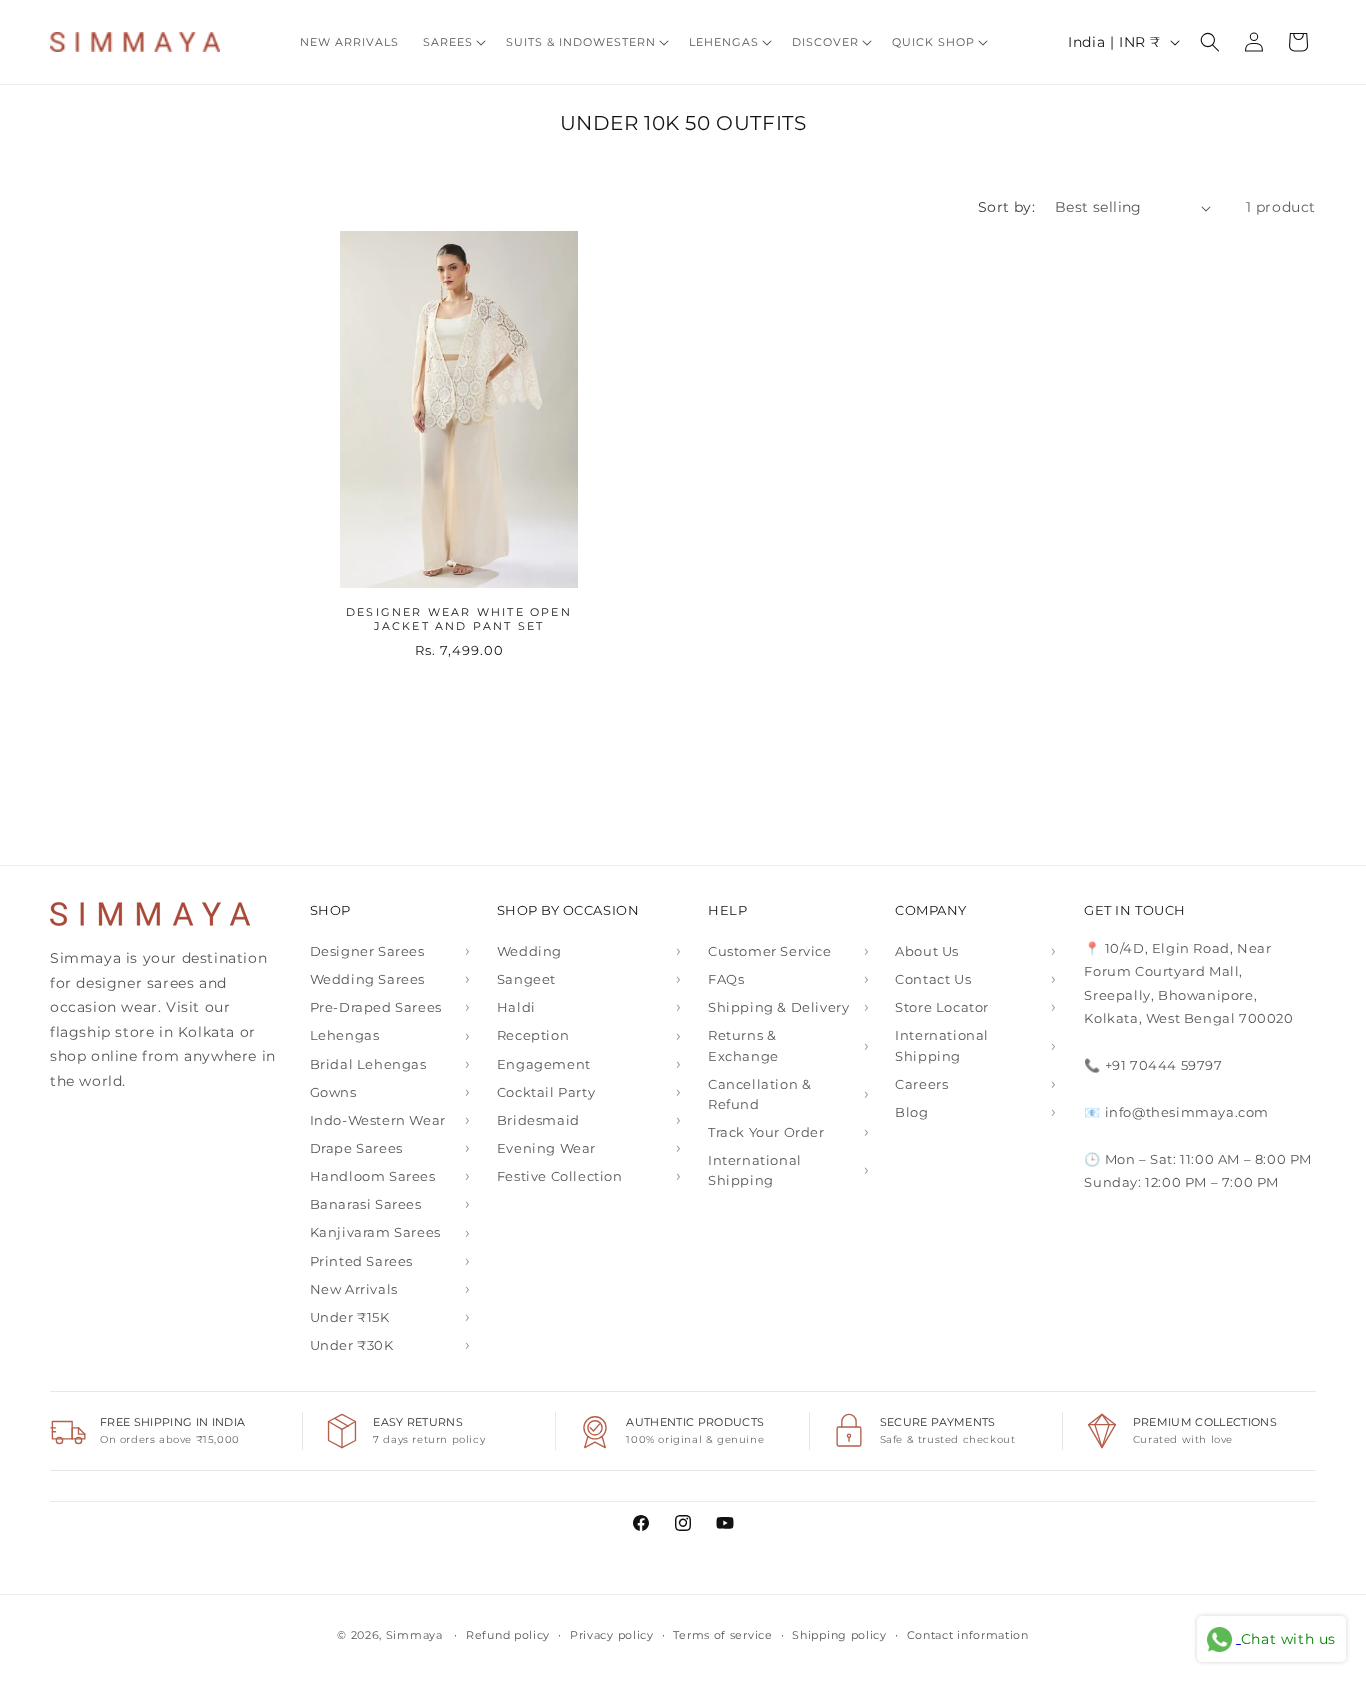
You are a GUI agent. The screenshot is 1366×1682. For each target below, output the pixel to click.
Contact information (968, 1635)
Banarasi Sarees (366, 1204)
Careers (921, 1084)
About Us (927, 951)
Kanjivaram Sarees (375, 1232)
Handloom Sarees (373, 1176)
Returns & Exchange (743, 1045)
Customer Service (770, 951)
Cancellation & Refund (759, 1094)
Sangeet (526, 979)
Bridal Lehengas (368, 1064)
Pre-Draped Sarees (376, 1007)
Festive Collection (560, 1176)
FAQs (726, 979)
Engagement (544, 1064)
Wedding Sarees (367, 979)
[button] (452, 42)
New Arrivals (354, 1289)
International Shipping (755, 1170)
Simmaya (414, 1635)
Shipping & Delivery (778, 1007)
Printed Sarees (361, 1261)
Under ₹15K (350, 1317)
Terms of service (722, 1635)
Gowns (333, 1092)
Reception (533, 1035)
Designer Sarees (367, 951)
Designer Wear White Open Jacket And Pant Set (459, 619)
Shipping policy (839, 1635)
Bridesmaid (538, 1120)
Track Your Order (766, 1132)
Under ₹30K (352, 1345)
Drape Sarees (356, 1148)
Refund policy (508, 1635)
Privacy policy (612, 1635)
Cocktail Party (546, 1092)
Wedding (529, 951)
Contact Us (933, 979)
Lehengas (345, 1035)
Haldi (516, 1007)
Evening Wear (546, 1148)
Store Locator (942, 1007)
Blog (911, 1112)
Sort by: (1006, 207)
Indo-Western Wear (378, 1120)
